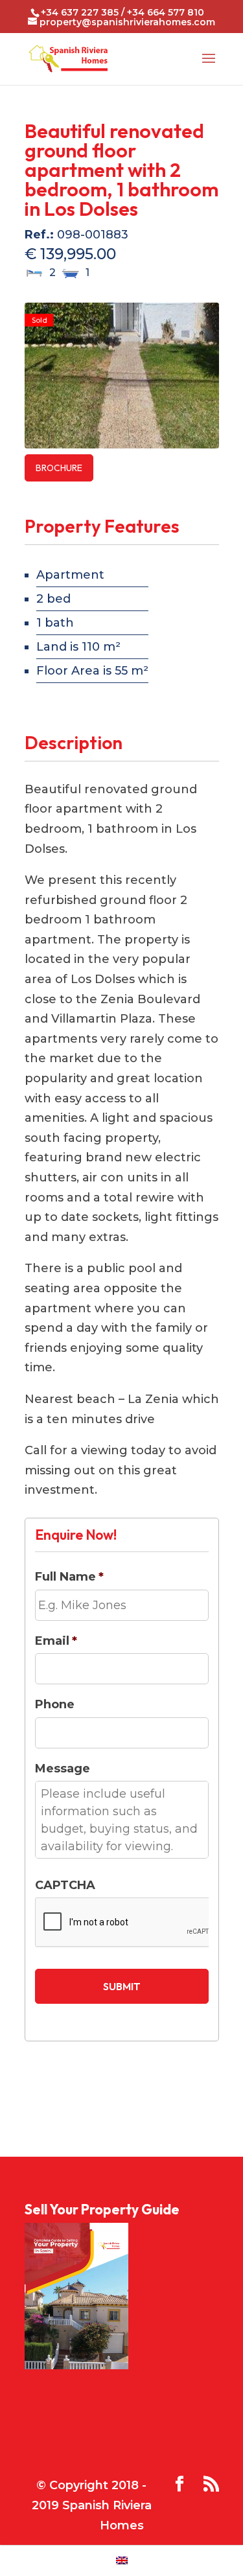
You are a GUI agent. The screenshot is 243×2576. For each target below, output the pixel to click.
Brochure (59, 468)
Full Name (69, 1577)
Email (56, 1641)
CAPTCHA (65, 1885)
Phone (55, 1704)
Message (63, 1769)
